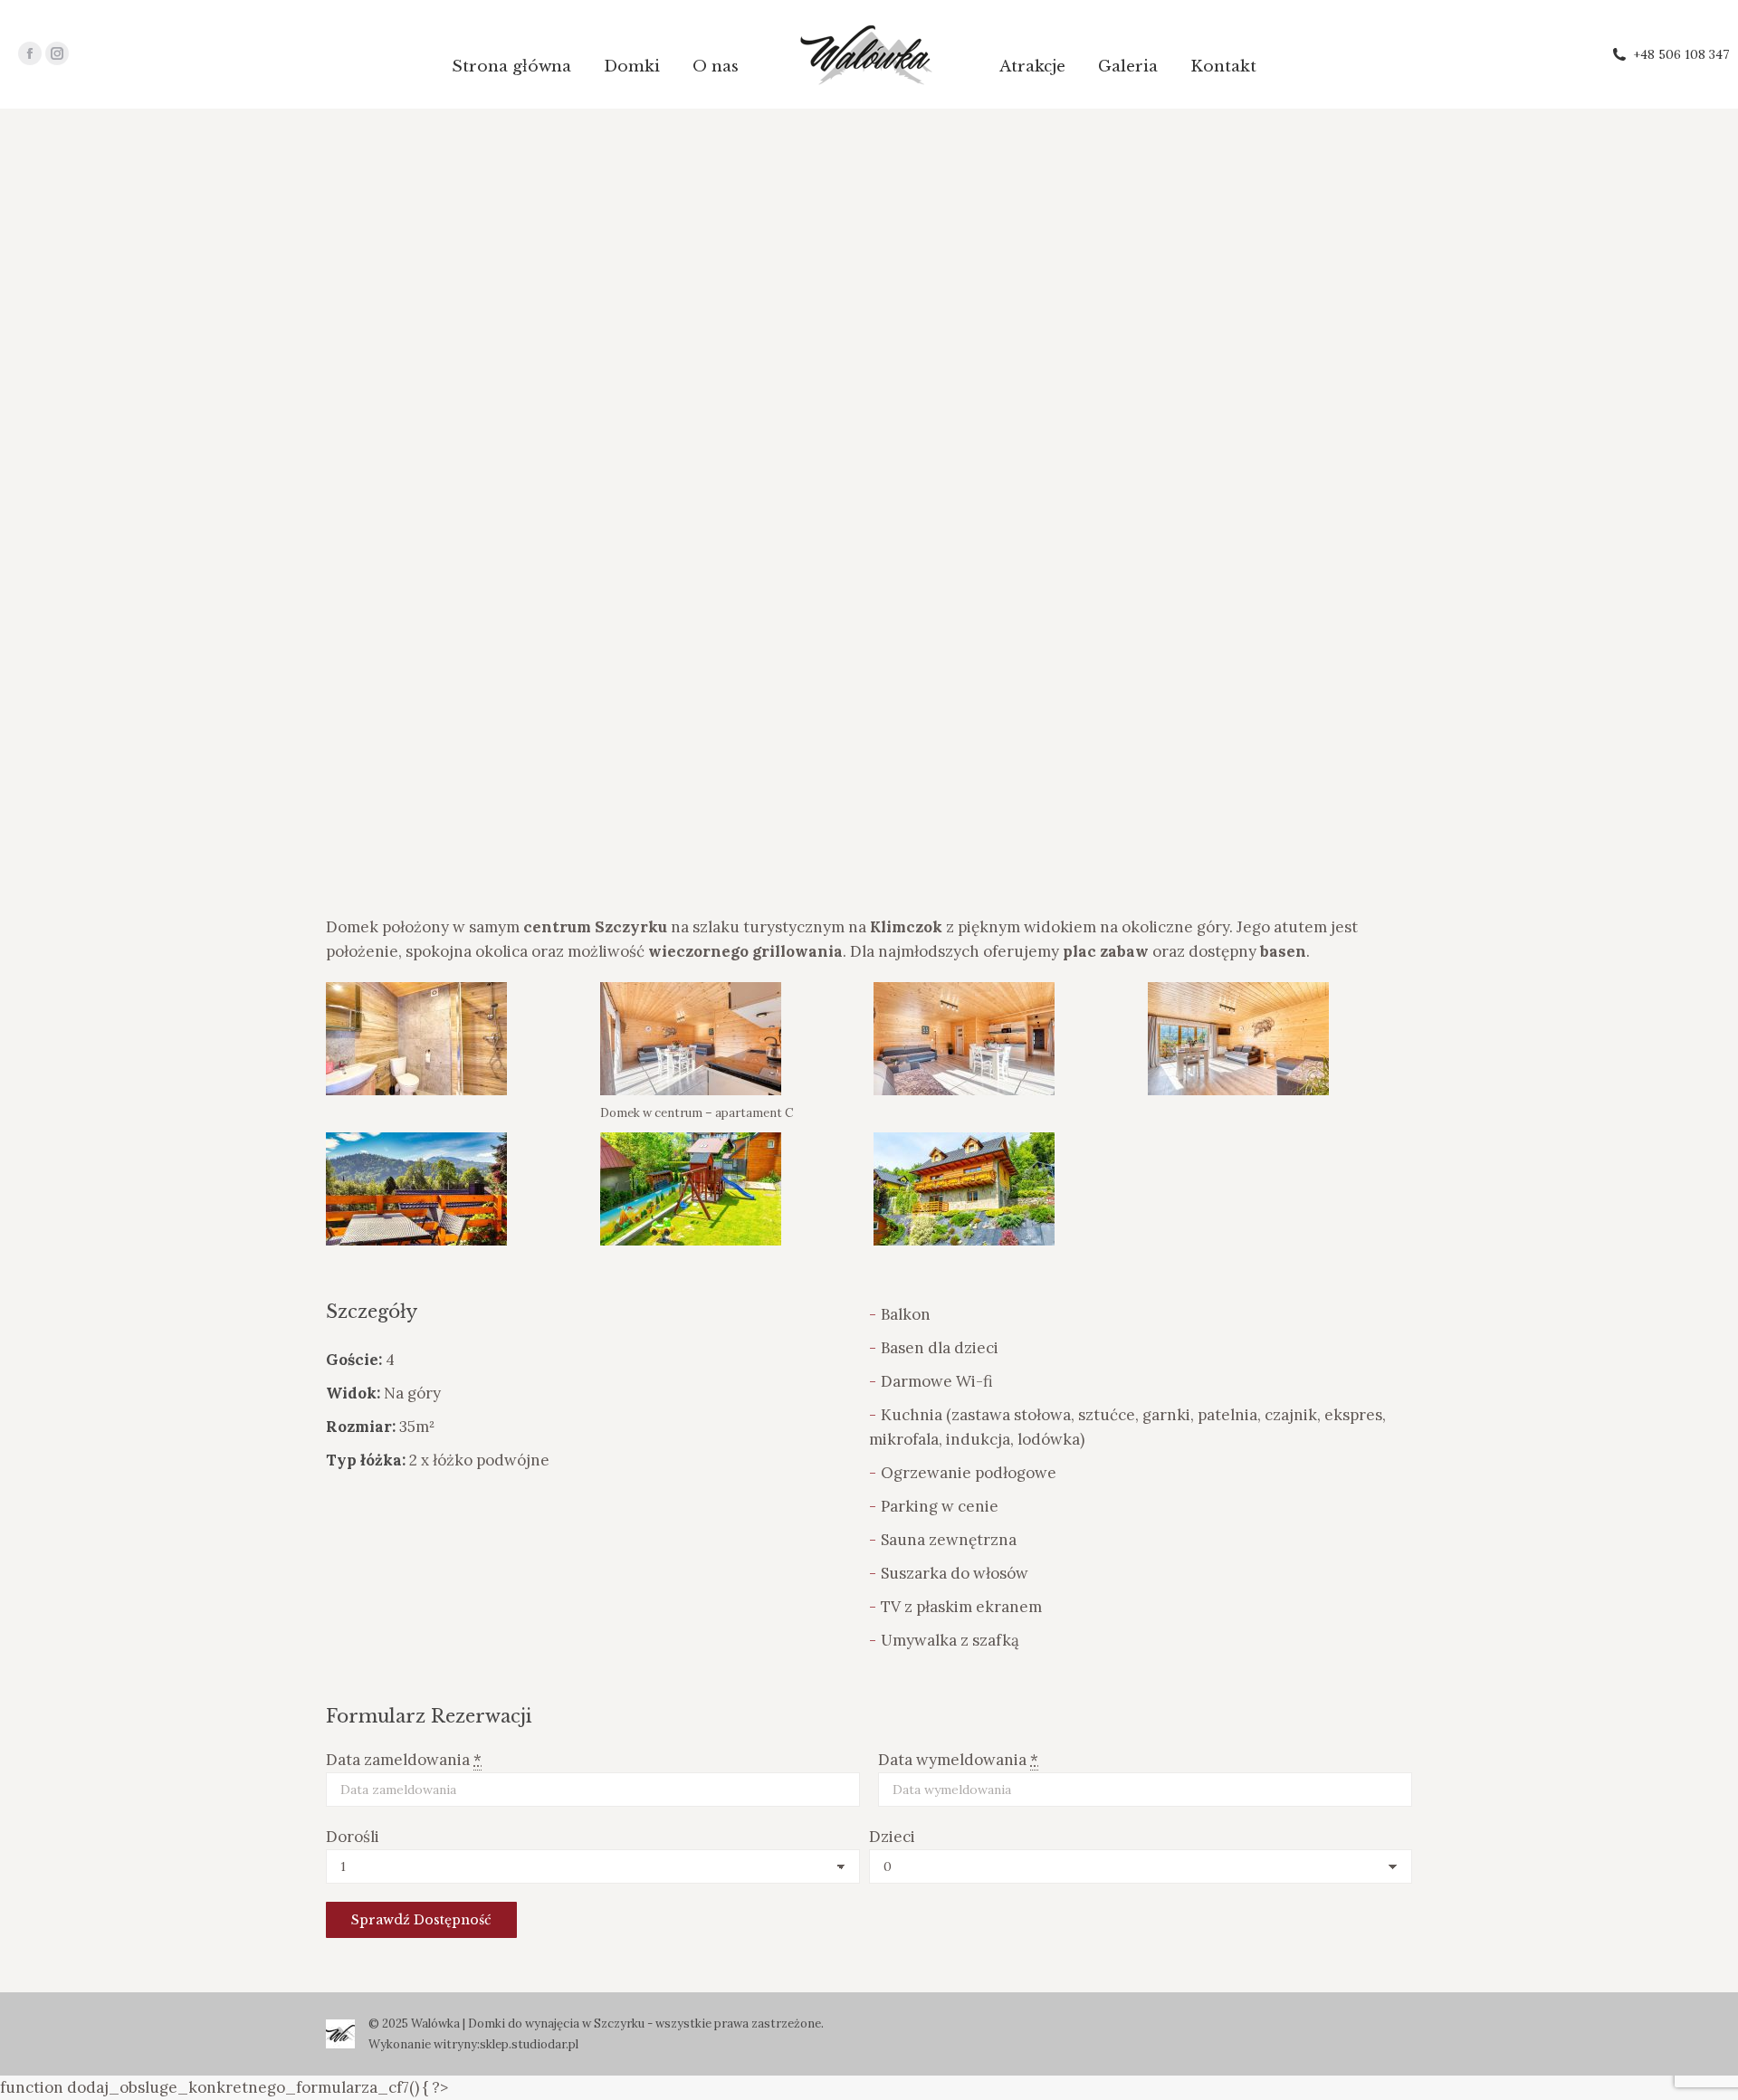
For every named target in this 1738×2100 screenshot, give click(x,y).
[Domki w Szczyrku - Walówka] (691, 1189)
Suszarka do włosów (955, 1573)
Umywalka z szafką (950, 1640)
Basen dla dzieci (940, 1348)
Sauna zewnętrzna (949, 1540)
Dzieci (892, 1837)
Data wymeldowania (958, 1760)
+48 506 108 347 (1681, 54)
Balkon (906, 1314)
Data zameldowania (404, 1760)
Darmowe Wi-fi (937, 1381)
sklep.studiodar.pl (529, 2044)
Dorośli (353, 1837)
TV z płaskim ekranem (961, 1607)
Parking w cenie (940, 1506)
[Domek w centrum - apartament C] (416, 1039)
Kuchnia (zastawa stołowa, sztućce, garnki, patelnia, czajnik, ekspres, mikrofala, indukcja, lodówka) (1127, 1427)
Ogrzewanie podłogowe (969, 1473)
